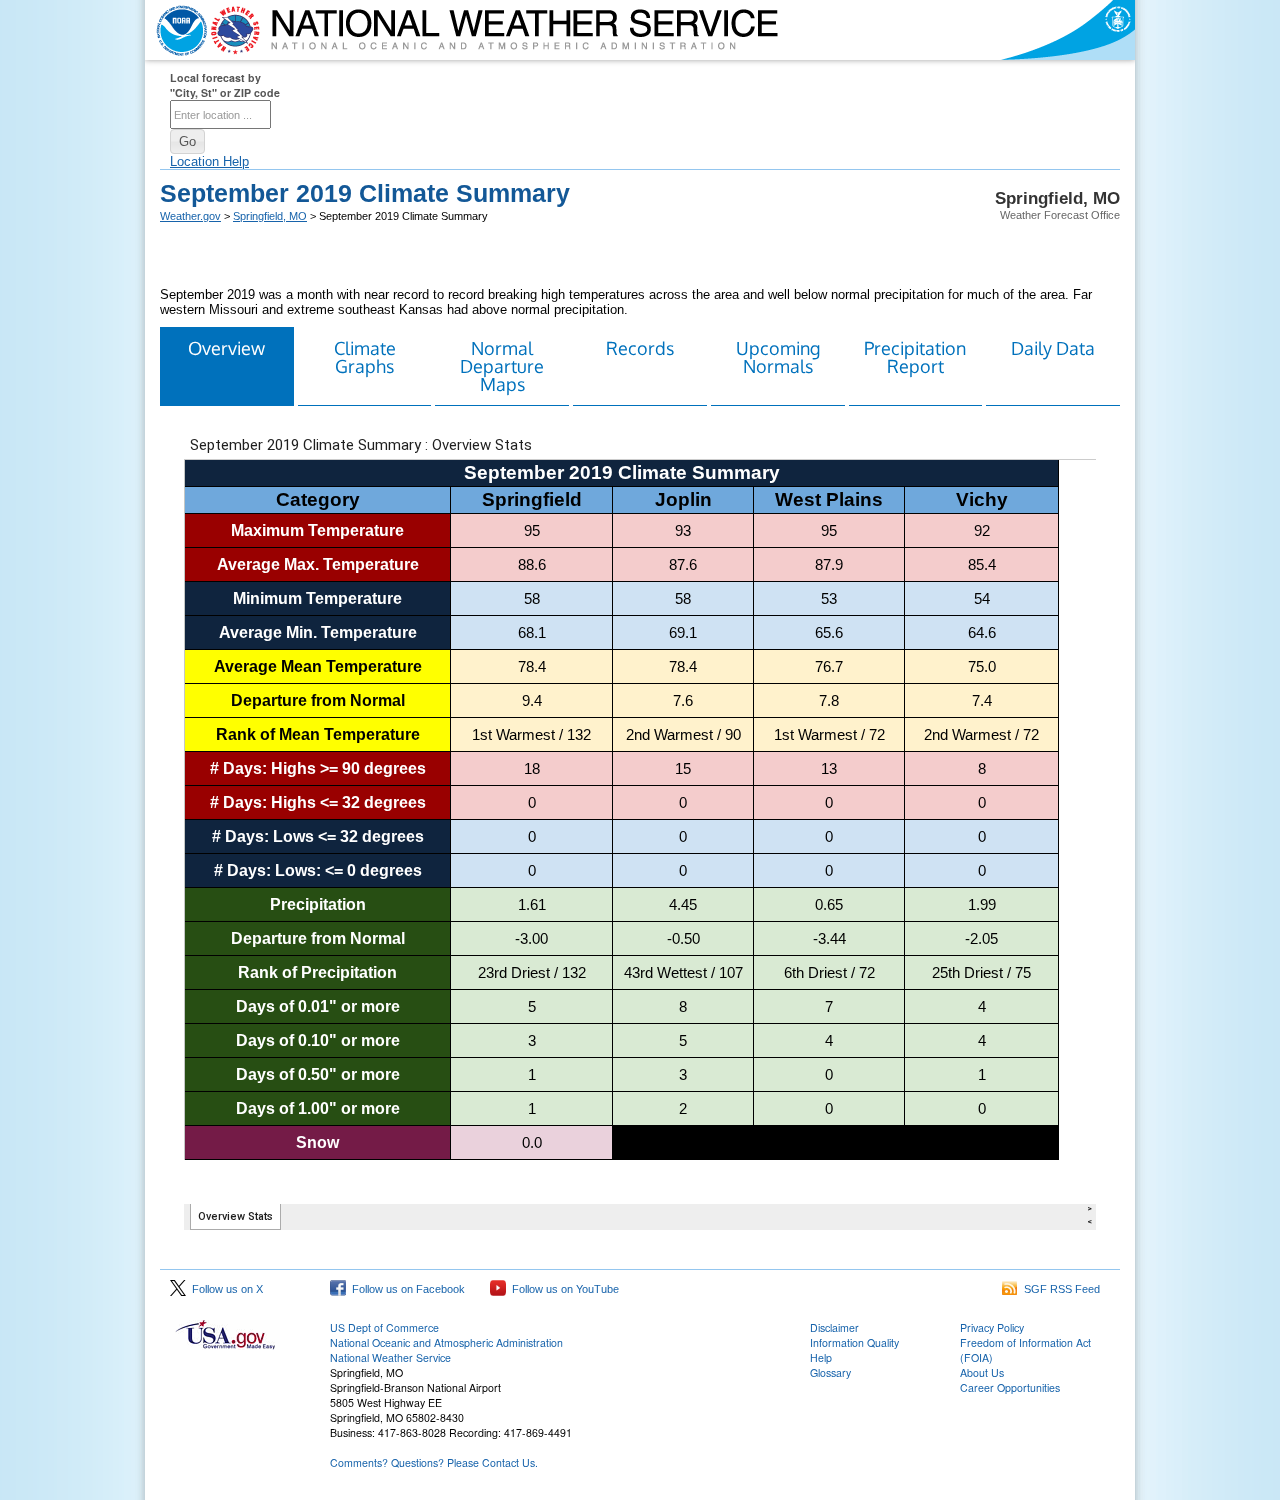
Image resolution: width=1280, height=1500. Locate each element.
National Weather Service (390, 1357)
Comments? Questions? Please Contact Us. (434, 1462)
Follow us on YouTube (562, 1289)
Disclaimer (834, 1327)
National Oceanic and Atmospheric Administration (446, 1342)
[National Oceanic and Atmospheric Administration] (177, 30)
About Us (982, 1372)
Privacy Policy (992, 1327)
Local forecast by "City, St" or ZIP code (225, 85)
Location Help (209, 161)
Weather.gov (190, 216)
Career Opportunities (1010, 1387)
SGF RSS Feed (1059, 1289)
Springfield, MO (270, 216)
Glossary (830, 1372)
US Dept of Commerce (384, 1327)
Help (821, 1357)
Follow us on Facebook (405, 1289)
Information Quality (854, 1342)
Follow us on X (224, 1289)
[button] (187, 141)
